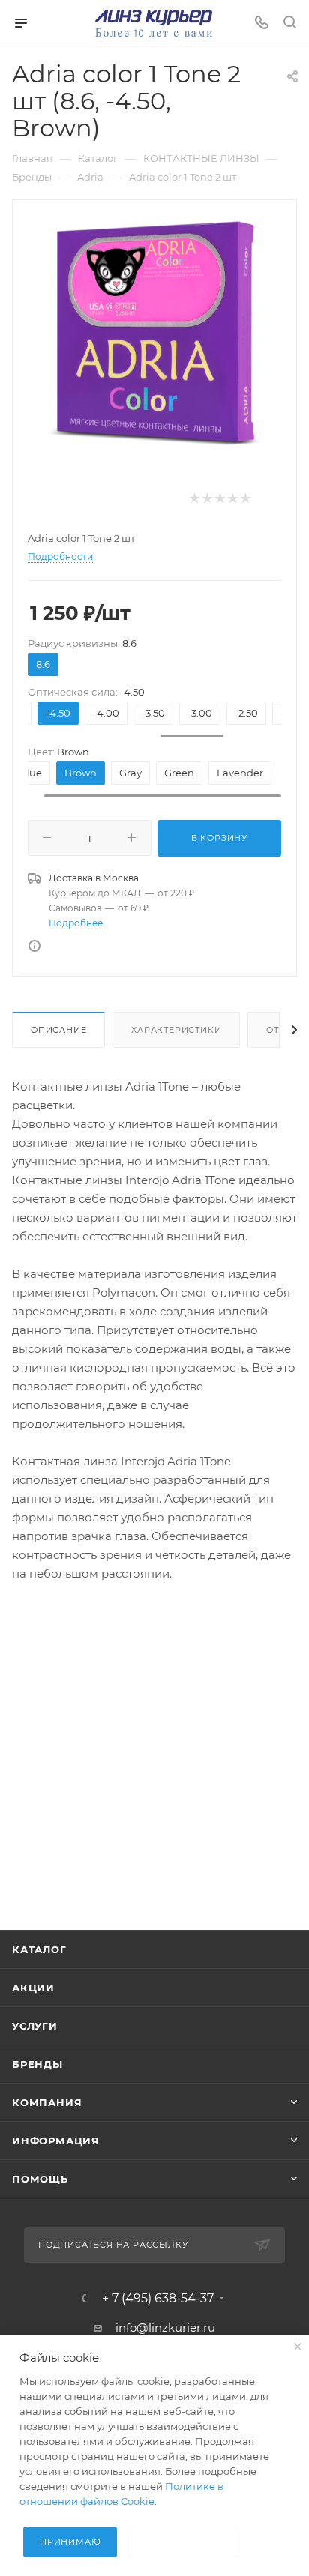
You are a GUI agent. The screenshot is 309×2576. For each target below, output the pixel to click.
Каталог (39, 1949)
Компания (47, 2102)
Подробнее (76, 923)
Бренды (37, 2064)
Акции (33, 1988)
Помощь (40, 2179)
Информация (56, 2141)
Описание (58, 1030)
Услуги (35, 2026)
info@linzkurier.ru (165, 2328)
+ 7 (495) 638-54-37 (158, 2299)
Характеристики (176, 1030)
